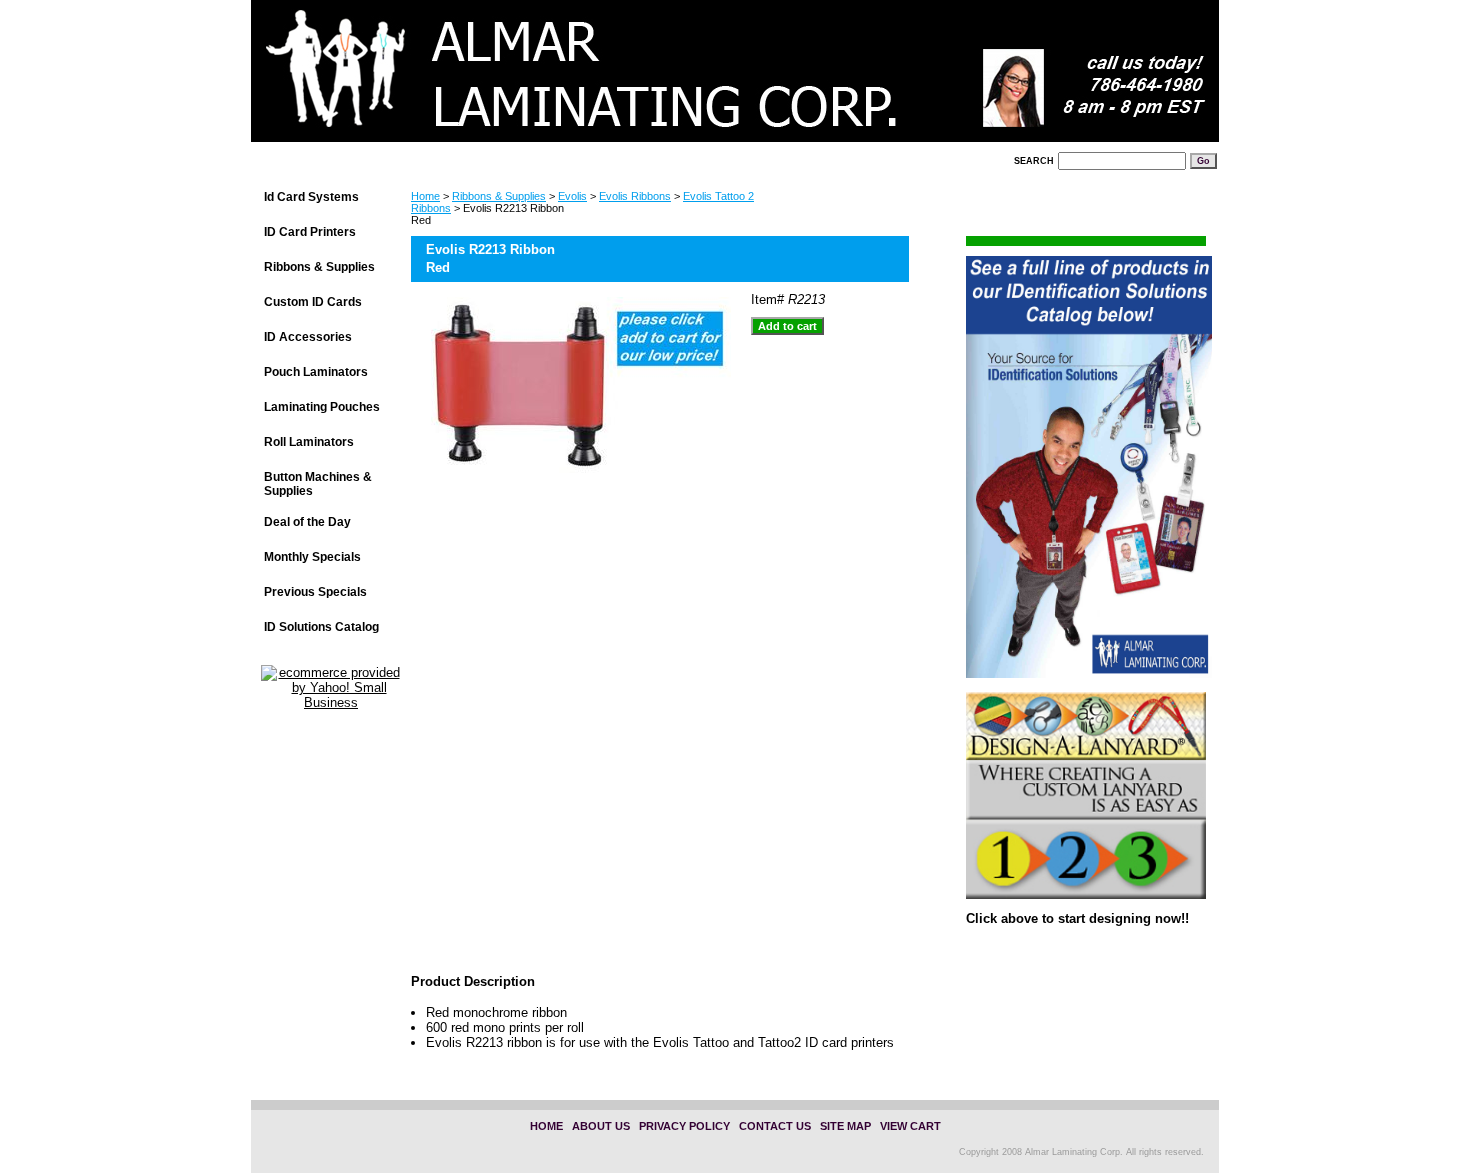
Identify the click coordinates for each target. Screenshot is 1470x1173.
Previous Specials (315, 592)
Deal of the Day (307, 522)
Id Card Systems (311, 197)
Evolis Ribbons (635, 196)
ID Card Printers (310, 232)
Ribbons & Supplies (499, 196)
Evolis (572, 196)
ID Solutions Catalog (321, 627)
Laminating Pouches (322, 407)
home (546, 1126)
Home (425, 196)
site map (845, 1126)
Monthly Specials (312, 557)
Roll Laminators (309, 442)
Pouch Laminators (316, 372)
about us (601, 1126)
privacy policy (684, 1126)
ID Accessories (308, 337)
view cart (910, 1126)
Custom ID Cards (313, 302)
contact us (775, 1126)
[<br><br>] (501, 77)
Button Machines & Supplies (318, 484)
